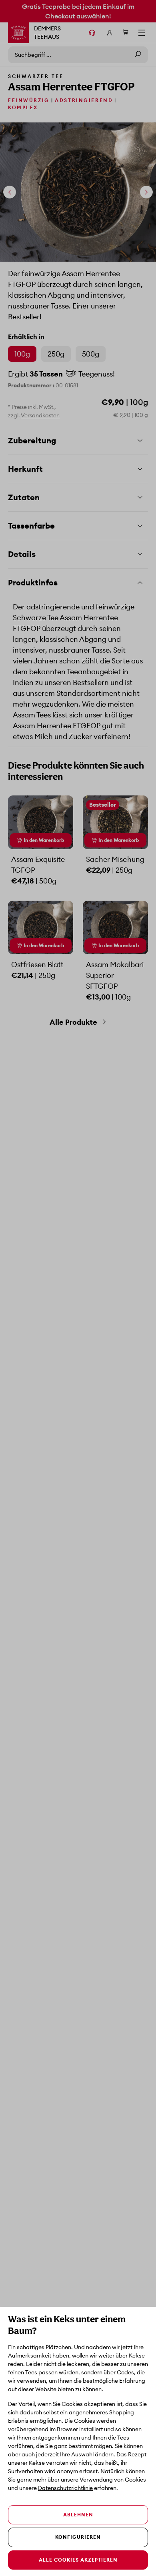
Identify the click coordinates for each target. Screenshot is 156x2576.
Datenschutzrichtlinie (65, 2488)
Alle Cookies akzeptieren (78, 2560)
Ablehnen (78, 2515)
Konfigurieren (78, 2537)
